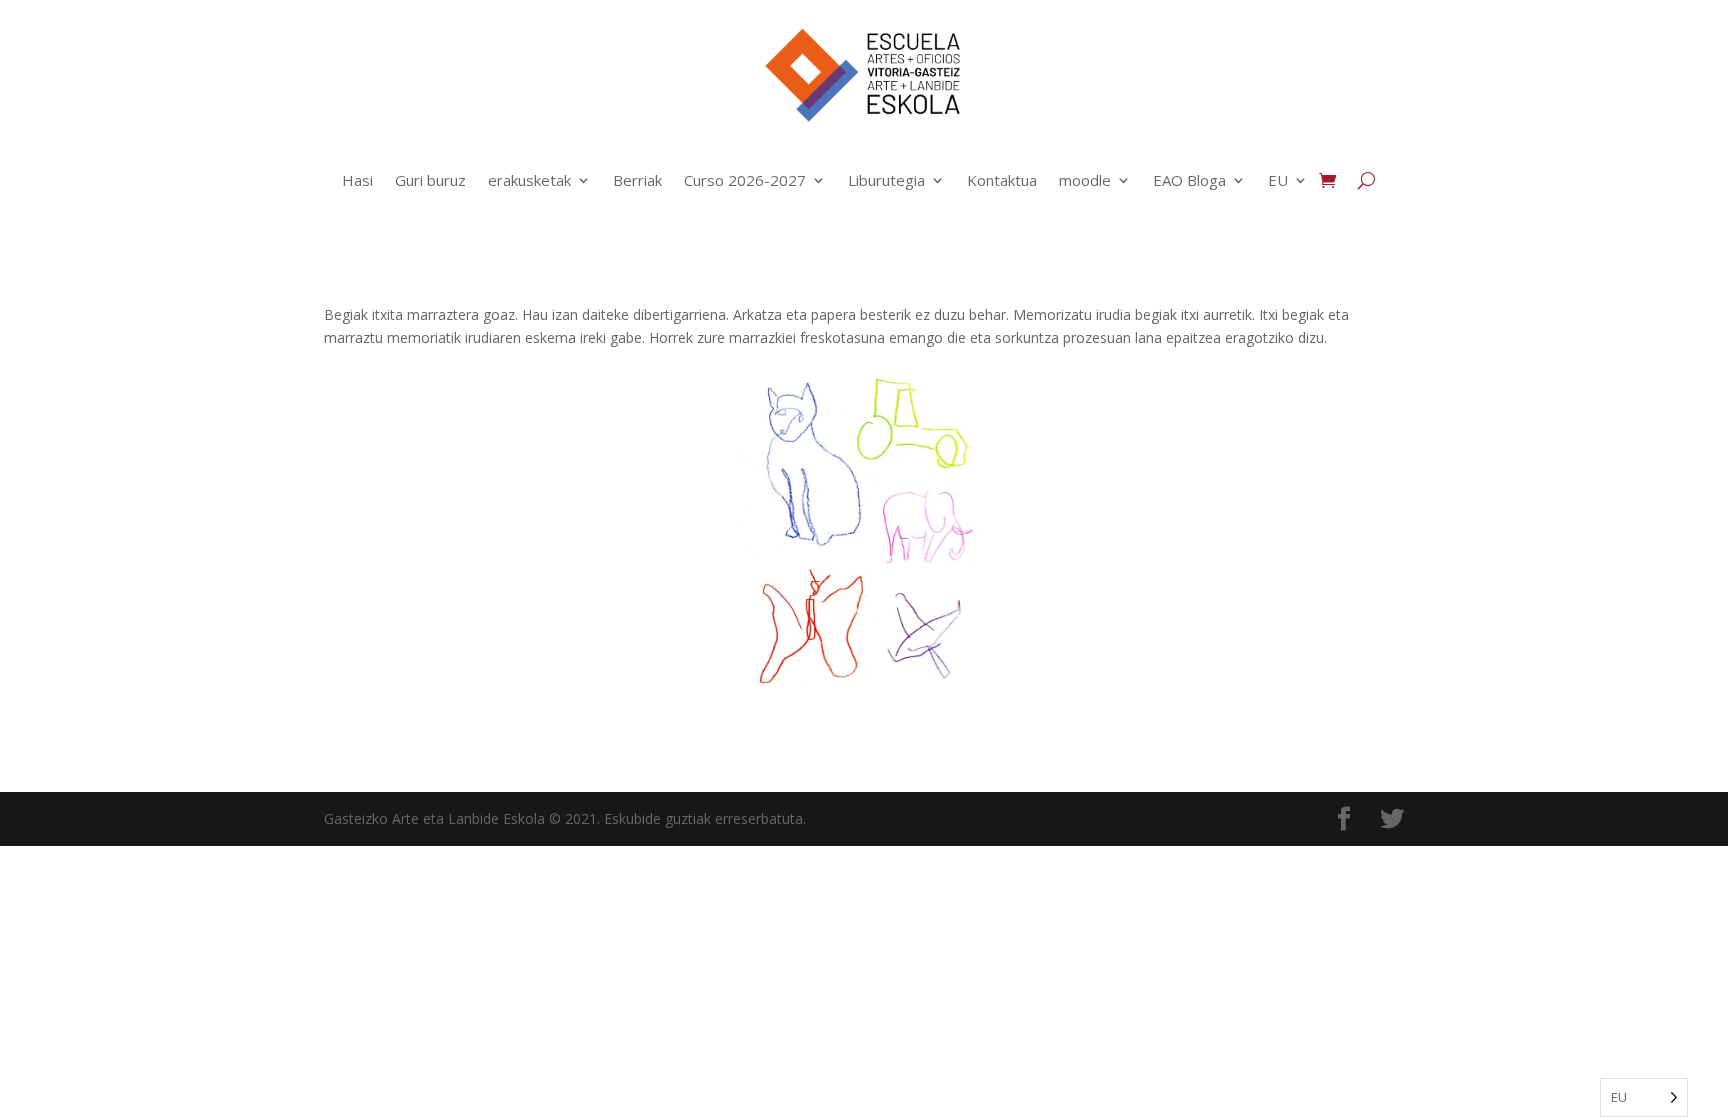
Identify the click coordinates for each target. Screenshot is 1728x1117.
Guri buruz (430, 180)
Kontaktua (1002, 180)
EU (1278, 180)
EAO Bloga (1189, 180)
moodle (1085, 180)
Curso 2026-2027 (745, 180)
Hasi (357, 180)
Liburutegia (886, 180)
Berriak (637, 180)
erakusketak (529, 180)
